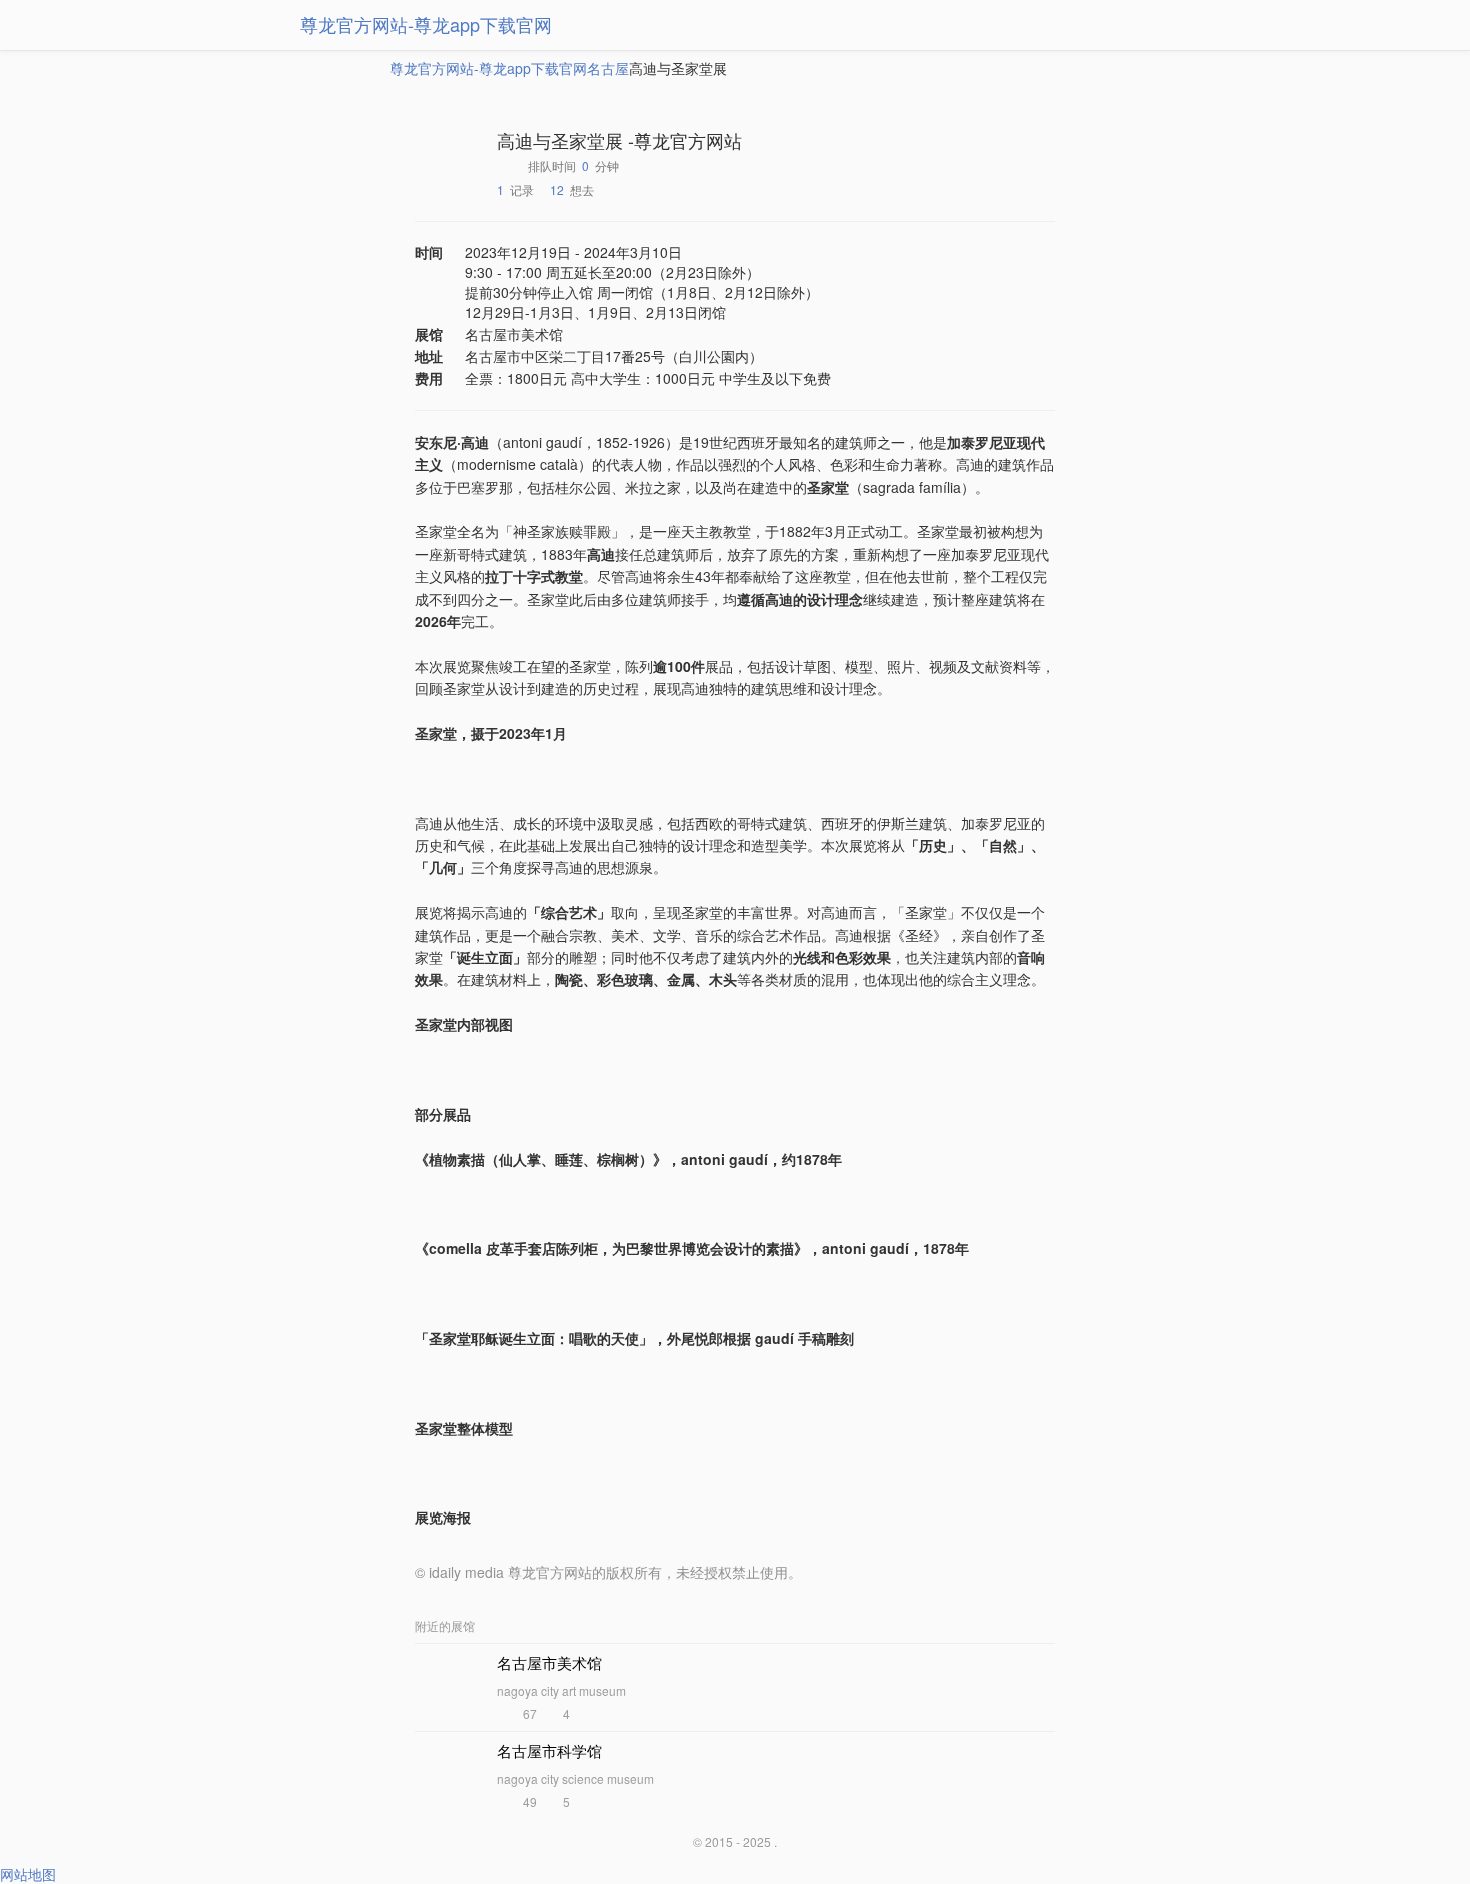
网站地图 (28, 1874)
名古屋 (608, 68)
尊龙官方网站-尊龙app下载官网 (426, 24)
